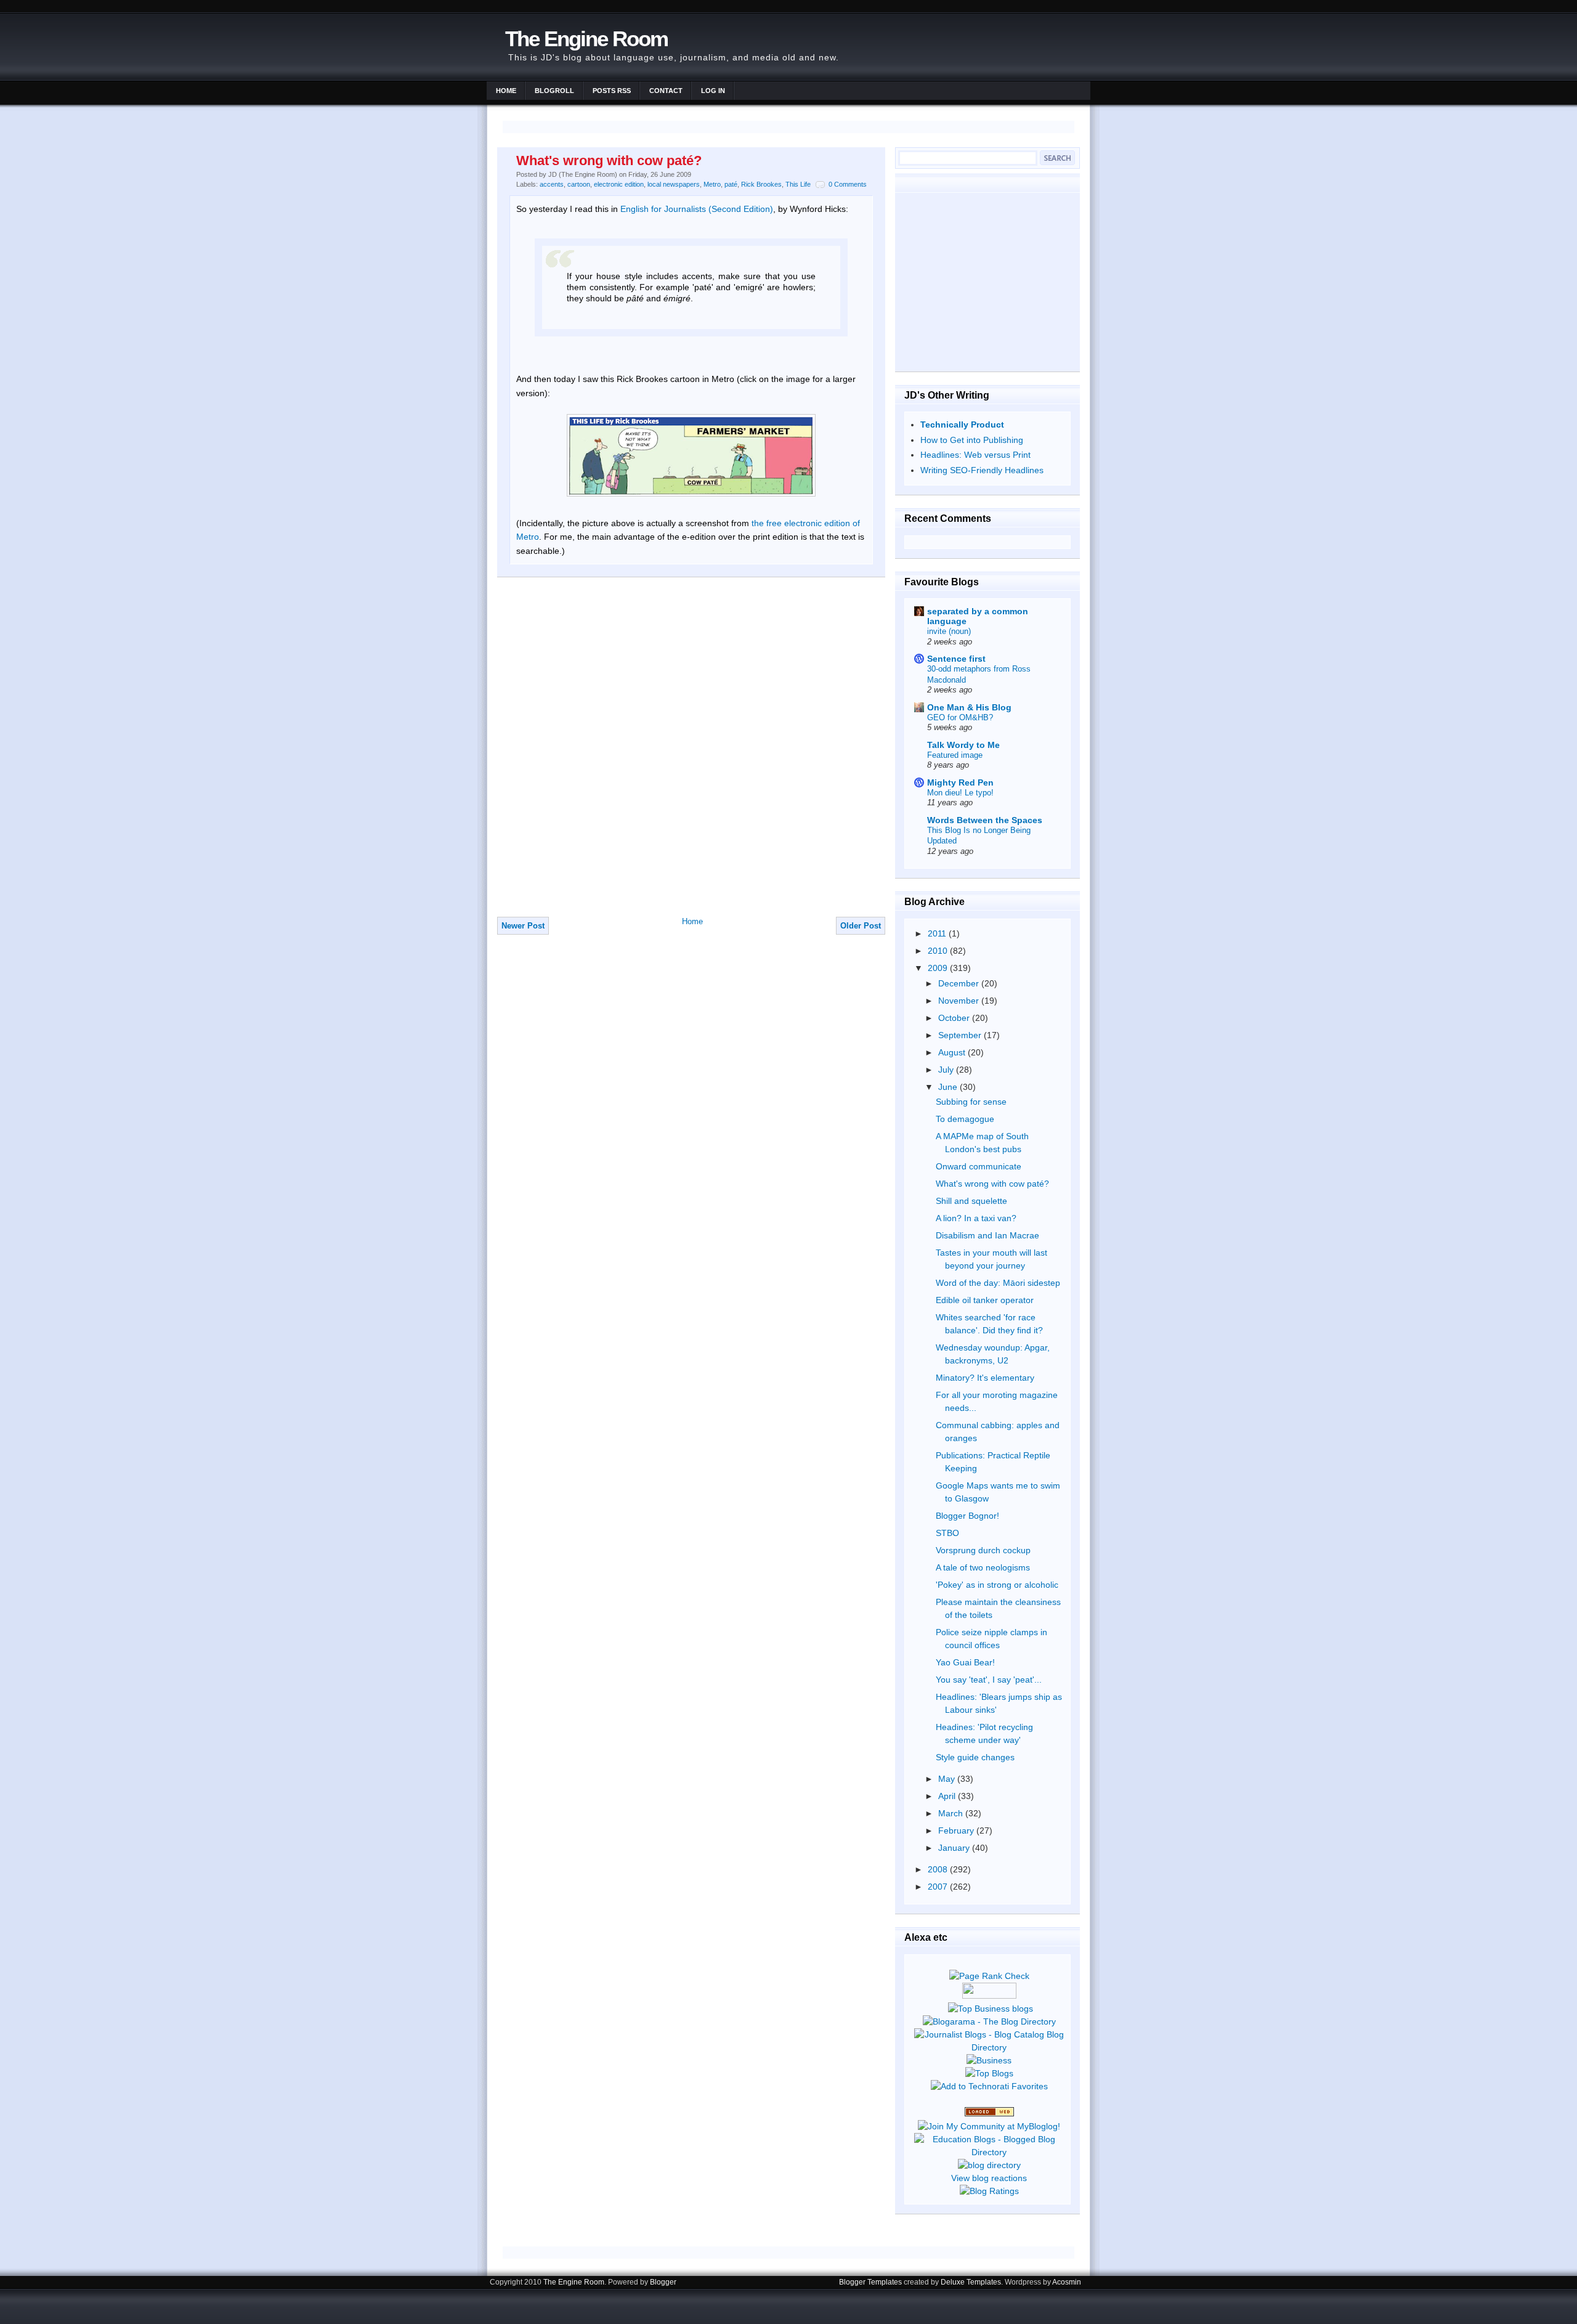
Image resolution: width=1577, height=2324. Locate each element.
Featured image (955, 755)
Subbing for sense (971, 1102)
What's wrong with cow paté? (609, 160)
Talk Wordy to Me (963, 745)
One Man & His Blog (969, 707)
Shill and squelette (971, 1201)
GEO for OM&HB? (960, 717)
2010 (939, 951)
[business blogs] (991, 2009)
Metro (712, 184)
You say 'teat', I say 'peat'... (989, 1680)
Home (506, 91)
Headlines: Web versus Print (975, 455)
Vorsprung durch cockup (983, 1550)
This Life (798, 184)
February (957, 1830)
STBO (947, 1533)
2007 (939, 1887)
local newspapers (674, 184)
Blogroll (554, 91)
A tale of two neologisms (983, 1567)
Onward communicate (979, 1166)
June (949, 1087)
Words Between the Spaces (985, 820)
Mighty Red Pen (960, 782)
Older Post (861, 926)
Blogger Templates (870, 2282)
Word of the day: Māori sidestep (998, 1283)
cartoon (579, 184)
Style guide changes (975, 1757)
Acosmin (1067, 2282)
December (960, 983)
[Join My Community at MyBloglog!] (989, 2126)
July (947, 1070)
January (955, 1848)
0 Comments (848, 184)
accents (552, 184)
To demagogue (965, 1119)
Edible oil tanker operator (985, 1300)
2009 (939, 968)
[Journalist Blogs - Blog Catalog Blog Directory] (989, 2047)
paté (731, 184)
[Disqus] (691, 753)
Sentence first (956, 659)
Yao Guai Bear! (965, 1662)
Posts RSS (612, 91)
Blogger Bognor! (967, 1516)
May (948, 1779)
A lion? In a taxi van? (976, 1218)
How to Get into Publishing (972, 440)
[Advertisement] (987, 282)
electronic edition (619, 184)
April (948, 1796)
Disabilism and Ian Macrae (987, 1235)
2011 (938, 933)
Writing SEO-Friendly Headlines (982, 470)
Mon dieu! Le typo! (960, 793)
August (953, 1052)
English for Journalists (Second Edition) (697, 209)
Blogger (663, 2282)
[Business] (989, 2060)
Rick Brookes (761, 184)
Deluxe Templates (971, 2282)
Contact (666, 91)
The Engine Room (586, 39)
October (955, 1018)
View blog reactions (989, 2178)
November (960, 1001)
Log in (713, 91)
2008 (939, 1869)
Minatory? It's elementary (985, 1378)
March (952, 1813)
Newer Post (523, 926)
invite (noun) (949, 631)
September (961, 1035)
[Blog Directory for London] (989, 2113)
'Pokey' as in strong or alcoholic (997, 1585)
